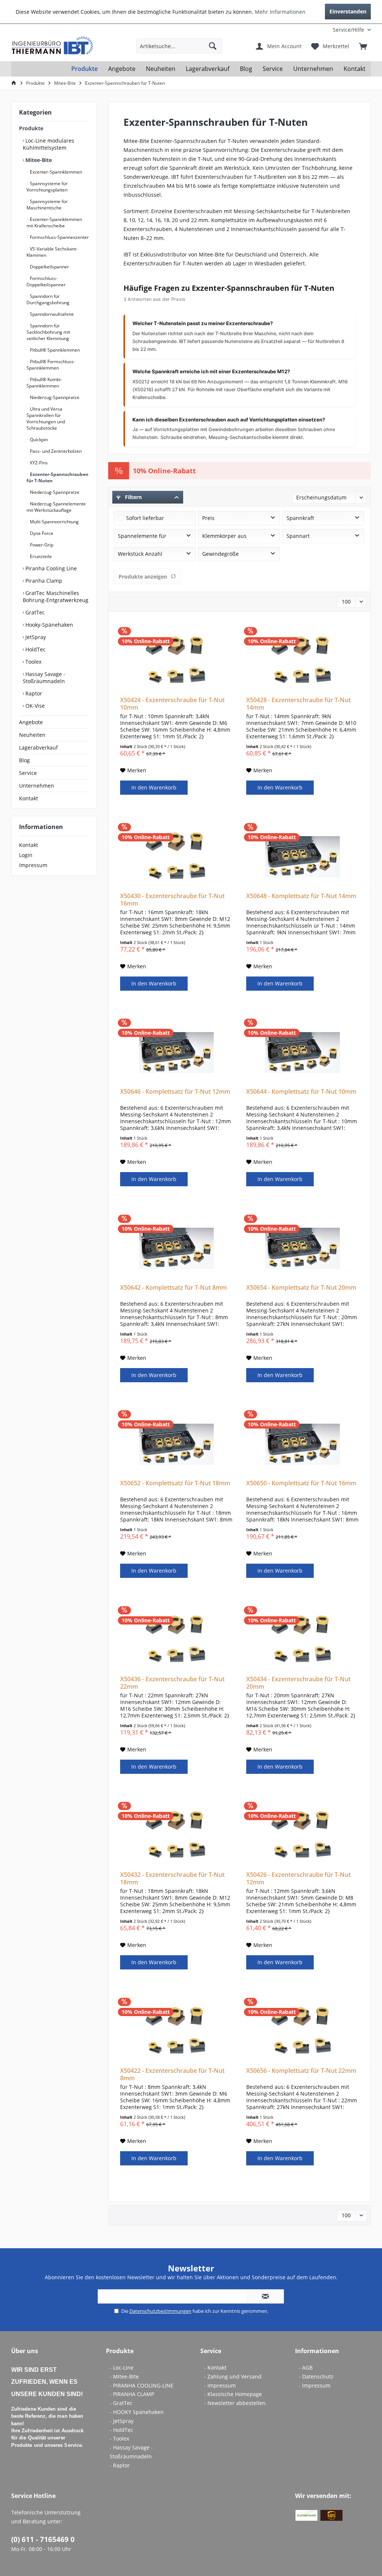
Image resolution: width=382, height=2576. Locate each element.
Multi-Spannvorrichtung (54, 522)
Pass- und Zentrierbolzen (55, 451)
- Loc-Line (122, 2368)
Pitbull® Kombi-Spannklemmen (44, 383)
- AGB (306, 2368)
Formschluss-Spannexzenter (59, 237)
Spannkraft (300, 518)
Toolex (33, 662)
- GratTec (121, 2403)
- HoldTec (121, 2430)
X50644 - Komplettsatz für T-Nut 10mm (301, 1092)
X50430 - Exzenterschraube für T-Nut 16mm (172, 900)
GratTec (34, 612)
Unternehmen (37, 786)
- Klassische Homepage (233, 2394)
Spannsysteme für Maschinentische (47, 205)
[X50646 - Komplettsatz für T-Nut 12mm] (176, 1052)
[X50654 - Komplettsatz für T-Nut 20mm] (303, 1248)
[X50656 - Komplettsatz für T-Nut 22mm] (303, 2031)
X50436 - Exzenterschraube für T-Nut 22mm (172, 1683)
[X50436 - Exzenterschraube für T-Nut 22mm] (176, 1640)
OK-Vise (34, 706)
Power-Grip (41, 545)
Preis (208, 518)
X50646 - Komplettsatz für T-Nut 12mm (175, 1092)
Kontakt (29, 798)
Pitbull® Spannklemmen (54, 350)
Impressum (33, 865)
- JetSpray (122, 2421)
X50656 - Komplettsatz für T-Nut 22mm (301, 2071)
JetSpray (35, 637)
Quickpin (38, 440)
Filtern (133, 497)
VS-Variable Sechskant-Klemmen (52, 252)
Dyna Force (41, 533)
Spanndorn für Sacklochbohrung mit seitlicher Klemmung (48, 332)
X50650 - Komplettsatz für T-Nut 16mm (301, 1483)
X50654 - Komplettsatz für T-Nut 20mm (301, 1288)
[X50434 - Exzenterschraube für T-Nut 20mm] (303, 1640)
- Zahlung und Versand (233, 2376)
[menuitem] (322, 30)
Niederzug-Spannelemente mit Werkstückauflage (56, 507)
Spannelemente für (142, 536)
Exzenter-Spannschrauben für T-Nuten (57, 477)
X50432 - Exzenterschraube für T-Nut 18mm (172, 1878)
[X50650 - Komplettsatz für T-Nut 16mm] (303, 1444)
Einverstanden (348, 11)
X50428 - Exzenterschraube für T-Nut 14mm (298, 704)
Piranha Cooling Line (50, 568)
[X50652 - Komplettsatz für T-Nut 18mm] (176, 1444)
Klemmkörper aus (224, 536)
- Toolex (119, 2438)
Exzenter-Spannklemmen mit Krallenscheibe (54, 222)
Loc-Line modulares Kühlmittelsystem (48, 144)
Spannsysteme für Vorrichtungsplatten (47, 187)
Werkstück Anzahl (140, 554)
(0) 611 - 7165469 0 (43, 2539)
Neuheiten (32, 735)
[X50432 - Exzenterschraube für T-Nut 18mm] (176, 1835)
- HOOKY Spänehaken (137, 2412)
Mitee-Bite (38, 160)
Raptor (33, 693)
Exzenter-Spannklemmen (55, 172)
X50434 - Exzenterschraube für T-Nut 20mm (298, 1683)
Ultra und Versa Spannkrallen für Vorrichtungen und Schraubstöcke (46, 418)
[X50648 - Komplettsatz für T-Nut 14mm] (303, 857)
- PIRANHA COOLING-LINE (142, 2385)
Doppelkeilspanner (49, 267)
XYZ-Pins (38, 463)
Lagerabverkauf (38, 747)
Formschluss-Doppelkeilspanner (46, 281)
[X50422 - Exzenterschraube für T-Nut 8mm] (176, 2031)
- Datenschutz (316, 2376)
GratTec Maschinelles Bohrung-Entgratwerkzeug (56, 597)
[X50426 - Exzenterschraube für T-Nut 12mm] (303, 1835)
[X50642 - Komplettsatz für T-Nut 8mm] (176, 1248)
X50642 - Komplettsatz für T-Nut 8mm (173, 1288)
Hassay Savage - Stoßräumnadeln (44, 678)
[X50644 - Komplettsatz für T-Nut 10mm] (303, 1052)
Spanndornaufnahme (51, 314)
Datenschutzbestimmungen (160, 2311)
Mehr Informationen (280, 12)
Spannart (298, 536)
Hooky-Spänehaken (48, 625)
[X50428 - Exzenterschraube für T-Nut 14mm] (303, 661)
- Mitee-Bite (124, 2376)
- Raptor (120, 2465)
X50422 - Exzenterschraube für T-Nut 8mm (172, 2074)
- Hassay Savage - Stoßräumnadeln (131, 2452)
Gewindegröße (220, 554)
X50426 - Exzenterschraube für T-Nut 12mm (298, 1878)
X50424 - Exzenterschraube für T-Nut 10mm (172, 704)
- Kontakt (215, 2368)
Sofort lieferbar (145, 518)
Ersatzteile (40, 556)
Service (28, 773)
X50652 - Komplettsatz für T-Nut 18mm (175, 1483)
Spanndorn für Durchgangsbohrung (48, 299)
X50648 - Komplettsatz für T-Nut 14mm (301, 896)
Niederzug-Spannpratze (54, 397)
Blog (24, 760)
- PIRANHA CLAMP (132, 2394)
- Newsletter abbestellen (235, 2403)
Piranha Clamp (43, 581)
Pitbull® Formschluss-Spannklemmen (51, 365)
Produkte (31, 128)
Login (26, 855)
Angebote (31, 722)
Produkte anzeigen (143, 577)
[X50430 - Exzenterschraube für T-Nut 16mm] (176, 857)
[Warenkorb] (363, 46)
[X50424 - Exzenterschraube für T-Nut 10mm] (176, 661)
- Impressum (220, 2385)
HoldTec (35, 649)
